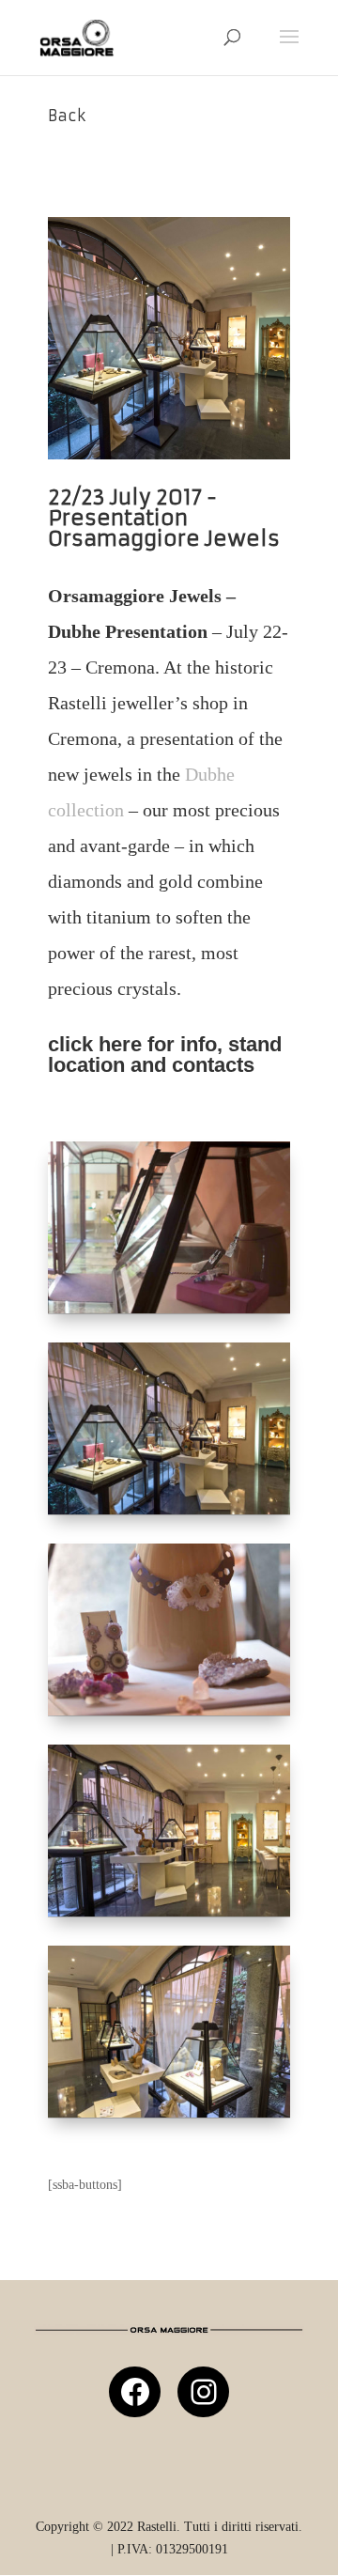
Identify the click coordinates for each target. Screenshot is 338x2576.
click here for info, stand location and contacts (165, 1055)
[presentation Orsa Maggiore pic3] (169, 1715)
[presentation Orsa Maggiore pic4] (169, 1916)
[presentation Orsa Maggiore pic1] (169, 1514)
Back (67, 116)
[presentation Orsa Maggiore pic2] (169, 1313)
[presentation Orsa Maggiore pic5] (169, 2117)
